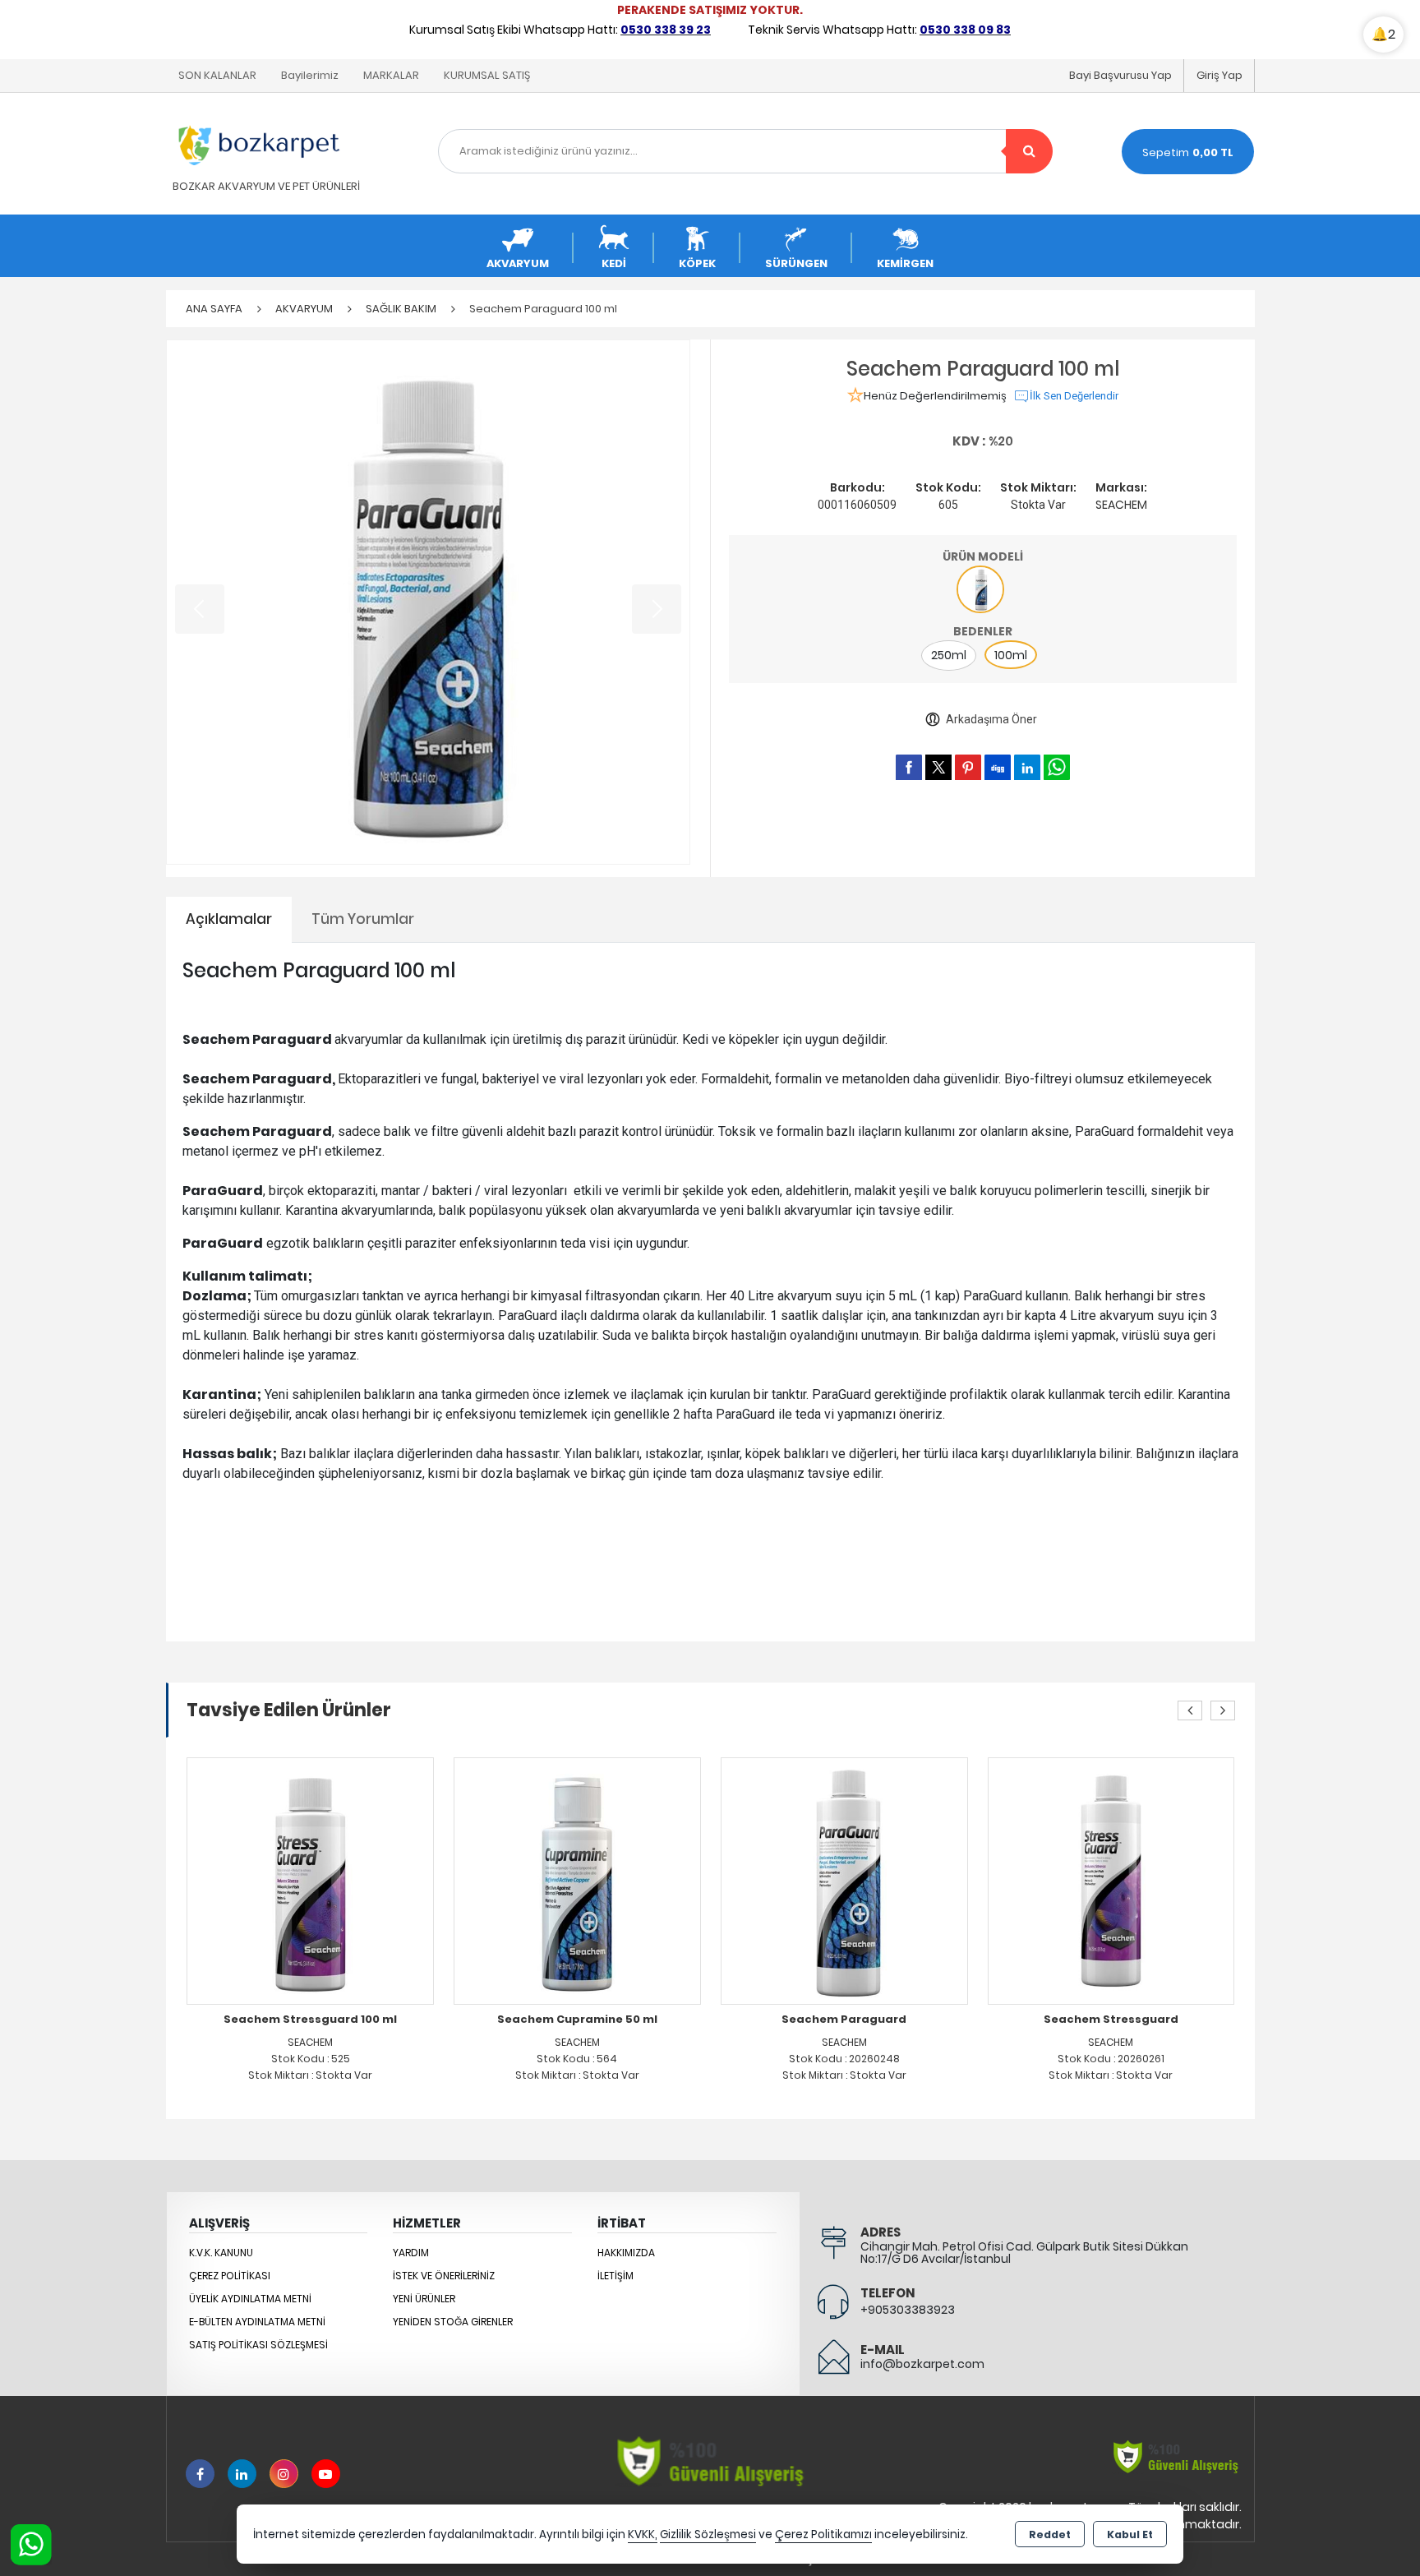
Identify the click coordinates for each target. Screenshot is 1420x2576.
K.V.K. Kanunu (221, 2253)
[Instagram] (284, 2474)
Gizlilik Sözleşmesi (708, 2534)
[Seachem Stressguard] (889, 1880)
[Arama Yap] (1029, 151)
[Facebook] (200, 2474)
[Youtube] (326, 2474)
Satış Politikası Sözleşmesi (258, 2345)
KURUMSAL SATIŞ (487, 75)
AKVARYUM (518, 263)
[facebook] (909, 767)
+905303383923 (908, 2310)
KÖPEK (697, 263)
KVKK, (643, 2534)
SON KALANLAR (217, 75)
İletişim (615, 2276)
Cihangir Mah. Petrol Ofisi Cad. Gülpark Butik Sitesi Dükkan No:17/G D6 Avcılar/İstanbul (1024, 2253)
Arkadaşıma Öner (991, 719)
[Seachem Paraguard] (622, 1880)
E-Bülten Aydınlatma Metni (257, 2322)
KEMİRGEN (905, 263)
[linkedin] (1027, 767)
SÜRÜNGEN (796, 263)
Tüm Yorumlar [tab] (363, 919)
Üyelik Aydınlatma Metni (250, 2299)
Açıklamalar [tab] (229, 919)
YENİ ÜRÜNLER (424, 2299)
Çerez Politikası (230, 2276)
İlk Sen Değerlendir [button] (1074, 396)
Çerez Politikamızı (823, 2534)
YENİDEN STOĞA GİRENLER (453, 2322)
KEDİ (614, 263)
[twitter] (938, 767)
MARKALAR (391, 75)
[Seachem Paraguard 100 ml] (429, 602)
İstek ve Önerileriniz (444, 2276)
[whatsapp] (1057, 767)
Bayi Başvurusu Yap (1120, 75)
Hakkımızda (626, 2253)
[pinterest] (968, 767)
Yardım (411, 2253)
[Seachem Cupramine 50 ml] (355, 1880)
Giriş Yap (1219, 75)
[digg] (998, 767)
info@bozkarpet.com (922, 2364)
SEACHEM (1121, 505)
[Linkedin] (242, 2474)
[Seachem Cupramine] (1155, 1880)
